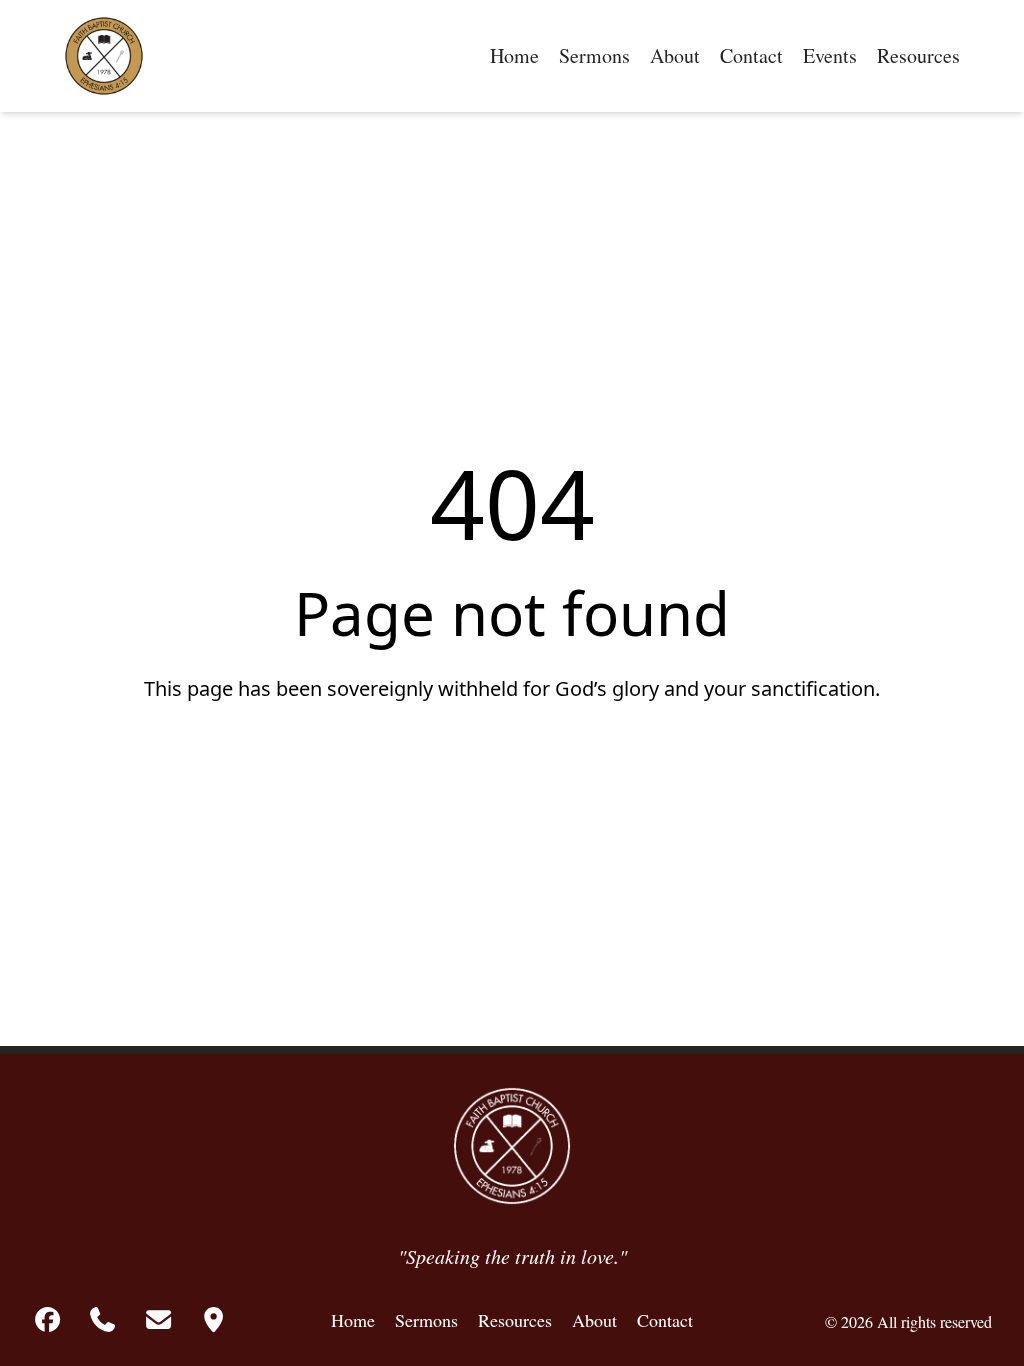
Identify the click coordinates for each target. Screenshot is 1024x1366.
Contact (751, 55)
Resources (918, 55)
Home (514, 55)
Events (830, 55)
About (675, 55)
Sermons (594, 55)
